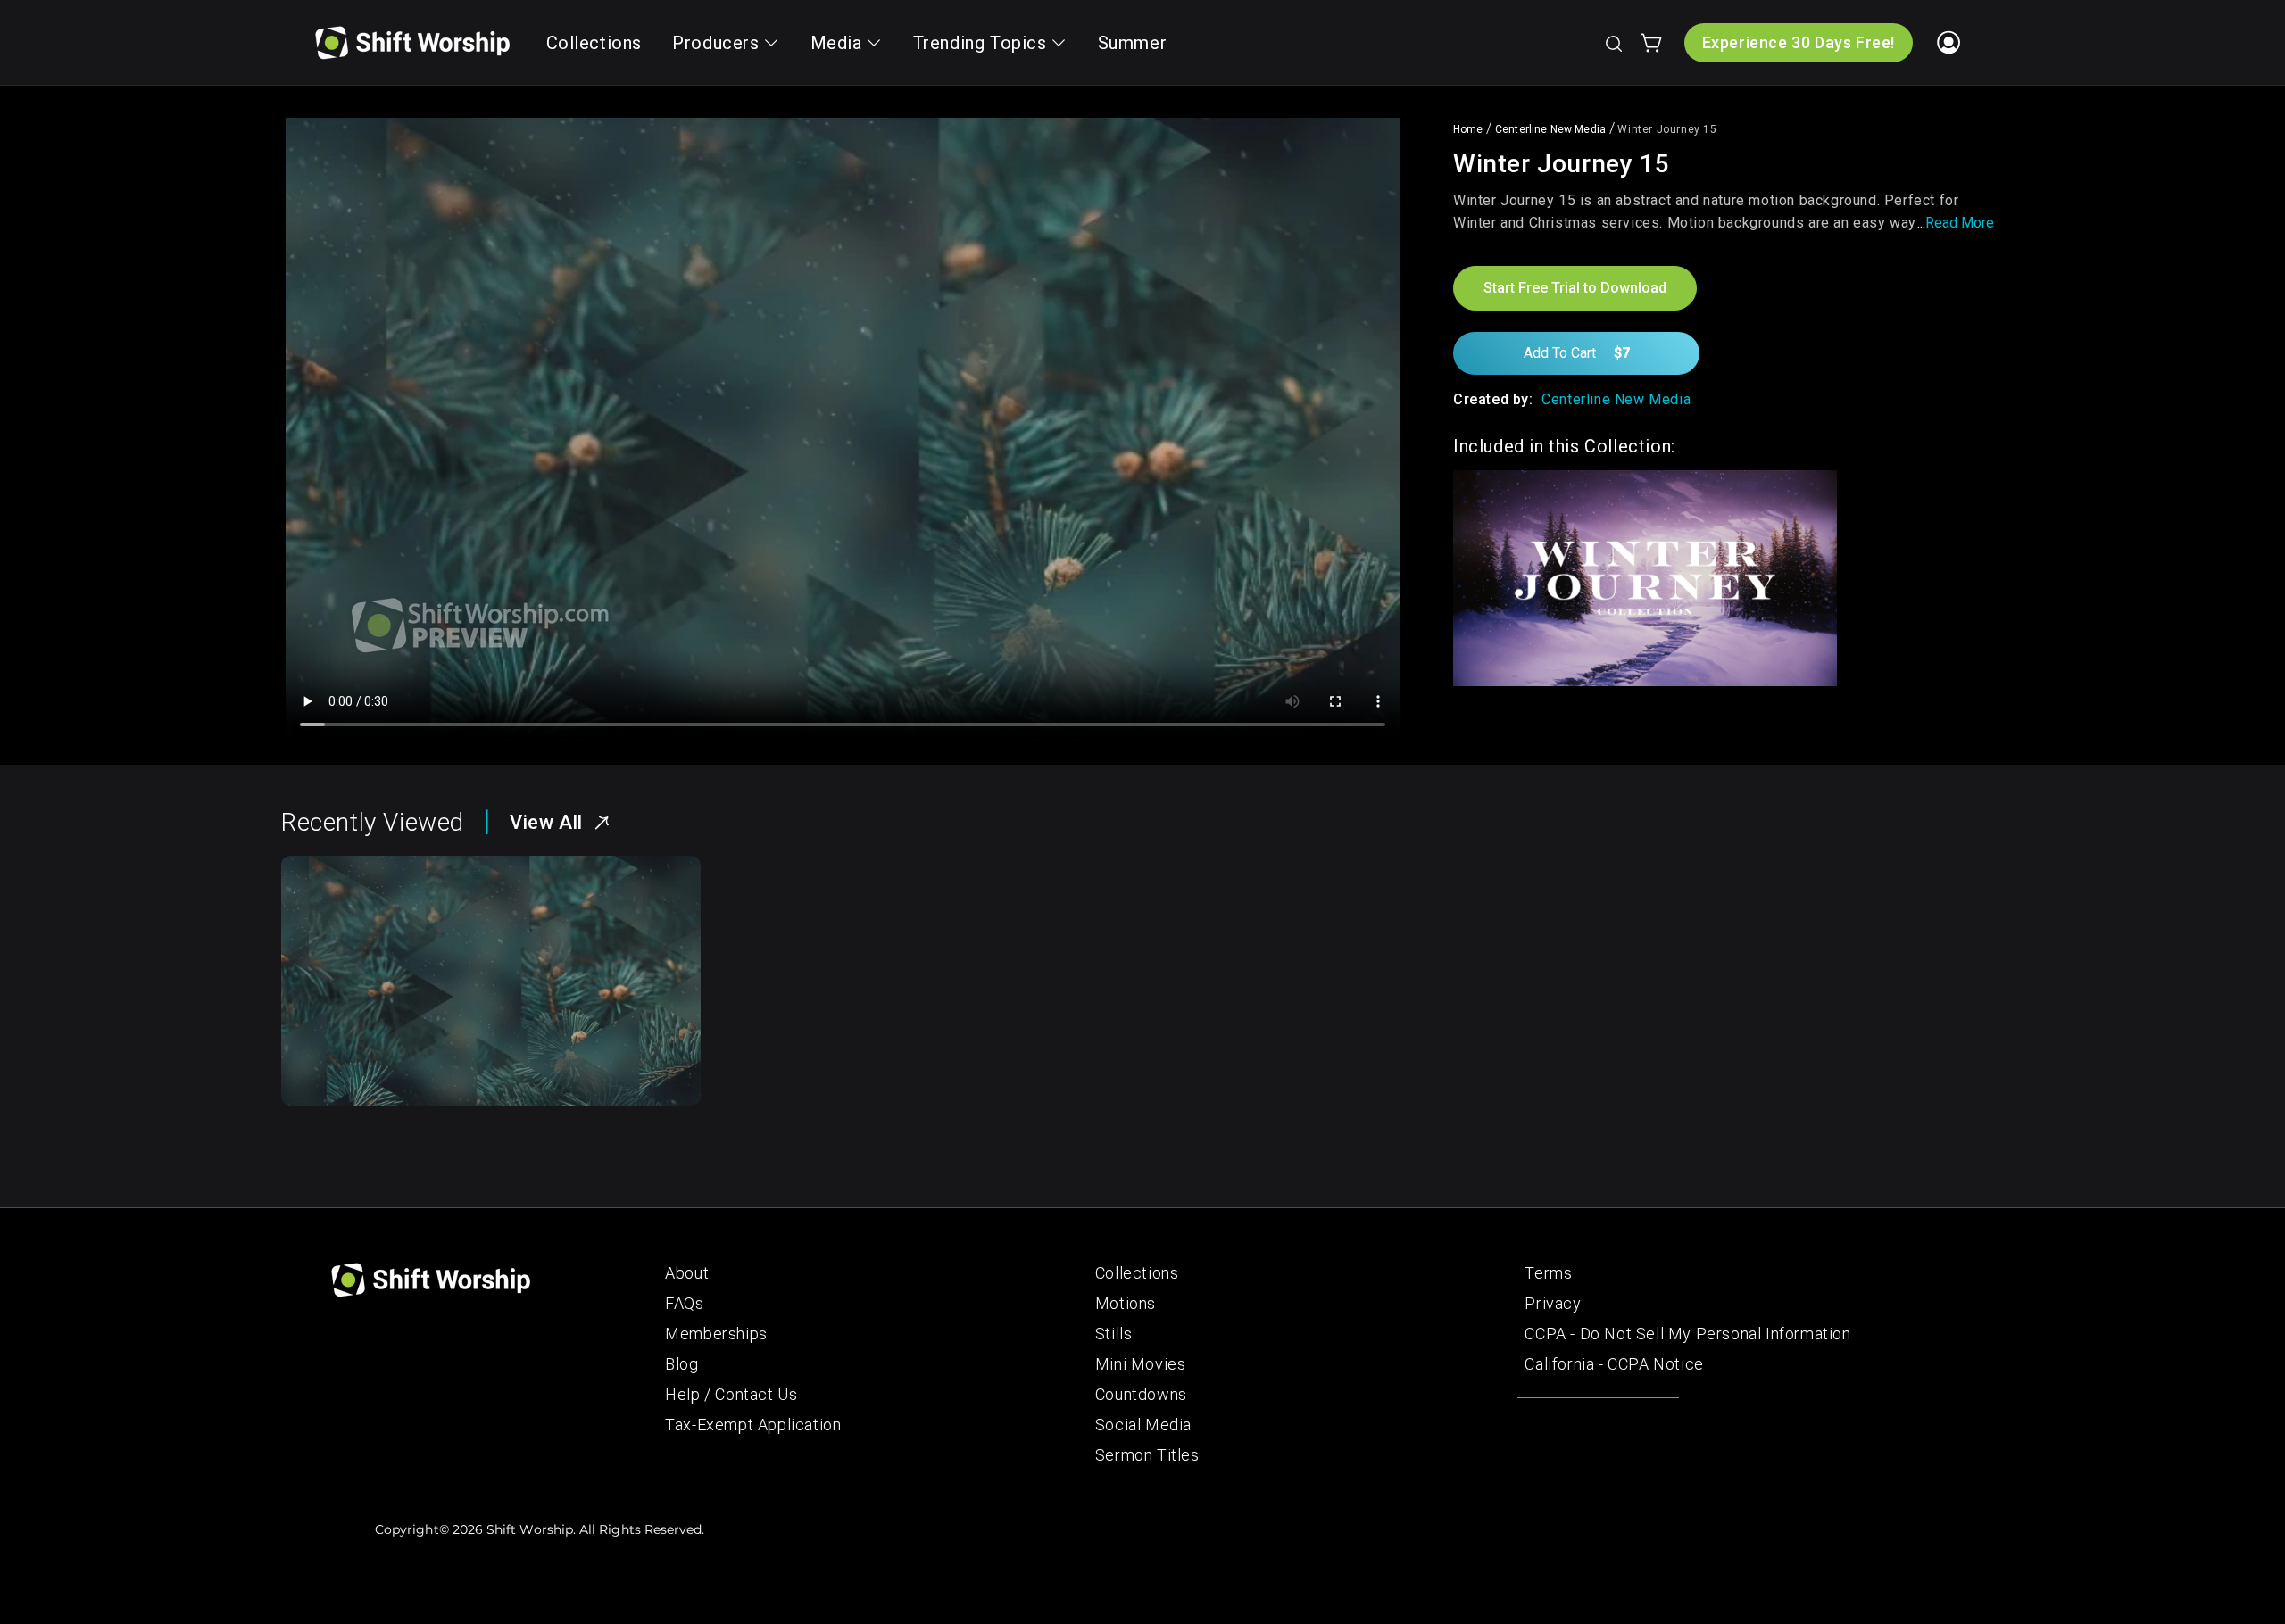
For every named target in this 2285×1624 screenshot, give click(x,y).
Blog (681, 1364)
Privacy (1553, 1303)
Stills (1114, 1334)
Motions (1126, 1303)
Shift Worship (530, 1529)
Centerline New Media (1550, 129)
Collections (1137, 1273)
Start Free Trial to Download (1575, 288)
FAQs (684, 1303)
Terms (1548, 1273)
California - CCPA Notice (1614, 1364)
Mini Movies (1141, 1364)
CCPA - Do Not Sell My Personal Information (1687, 1334)
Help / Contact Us (731, 1394)
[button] (1613, 43)
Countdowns (1141, 1394)
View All (546, 822)
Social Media (1143, 1425)
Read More (1960, 223)
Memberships (716, 1334)
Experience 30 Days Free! (1799, 42)
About (687, 1273)
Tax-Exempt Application (753, 1425)
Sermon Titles (1147, 1455)
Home (1468, 129)
